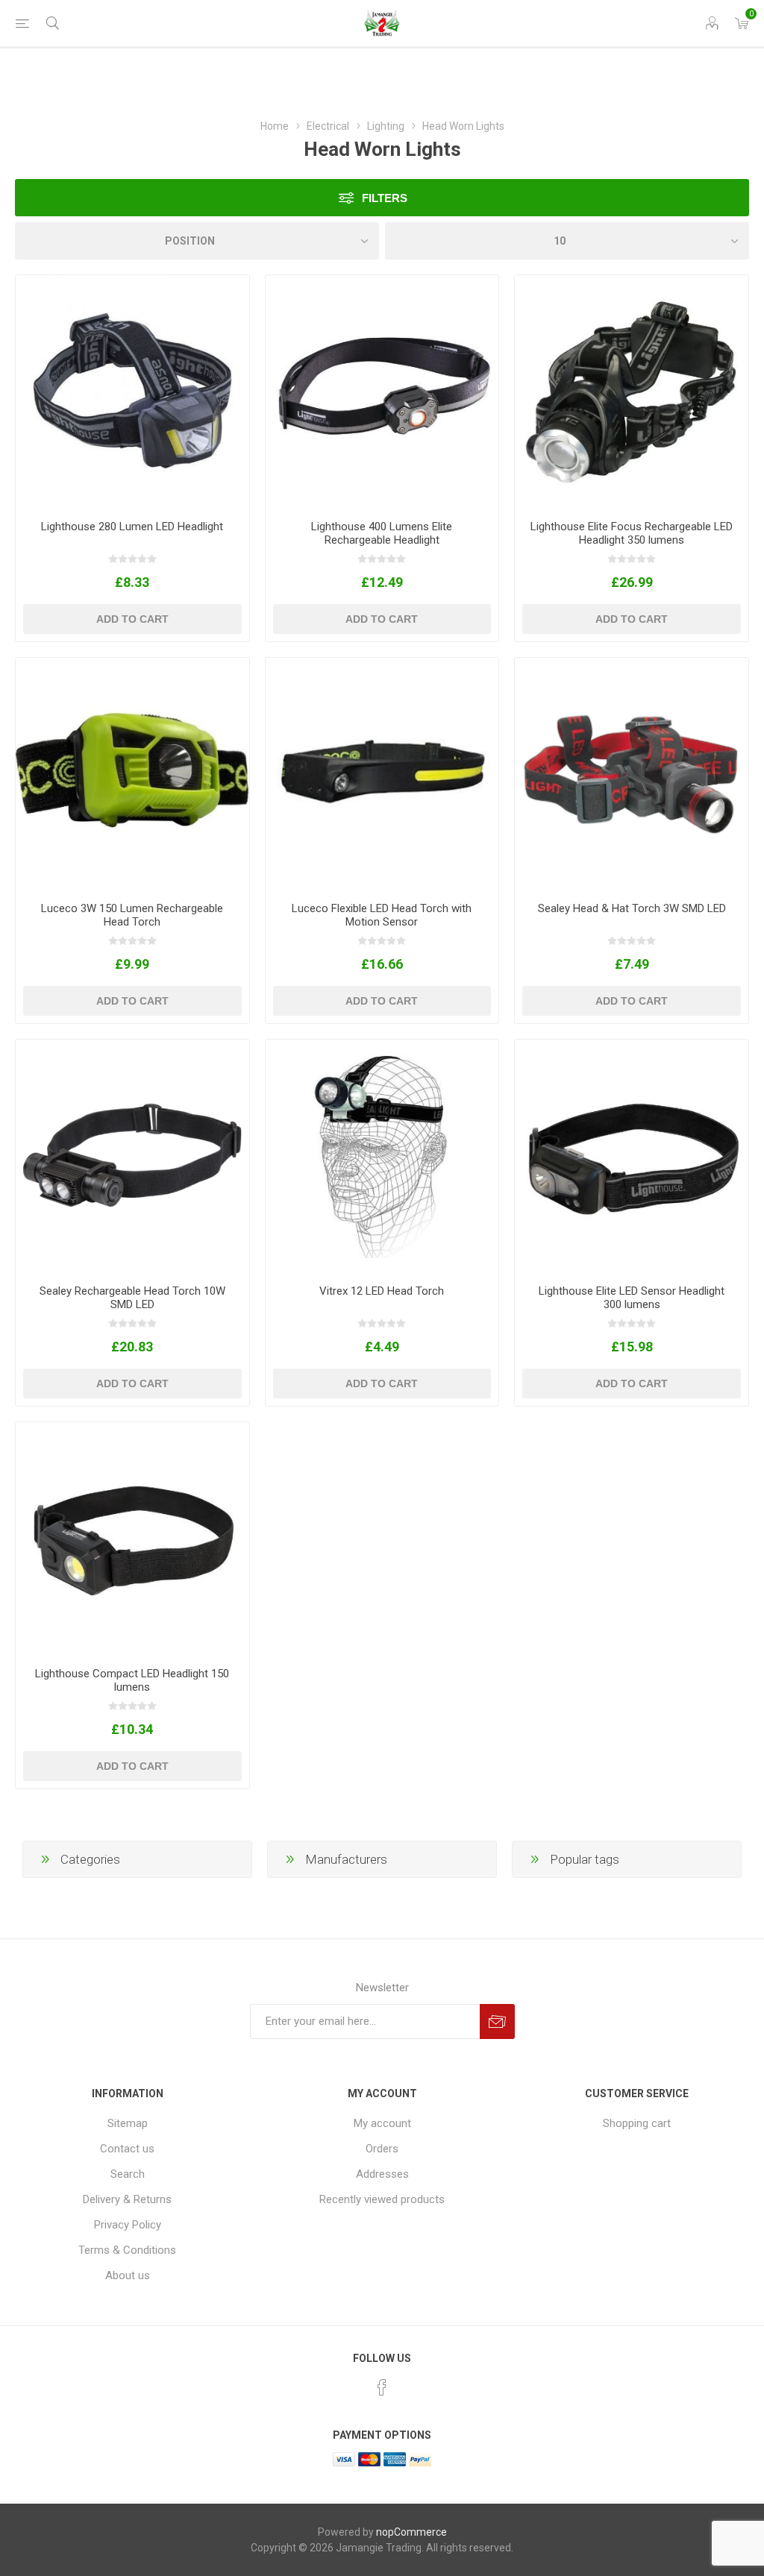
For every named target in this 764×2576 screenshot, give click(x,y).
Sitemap (128, 2123)
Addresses (382, 2174)
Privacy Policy (128, 2225)
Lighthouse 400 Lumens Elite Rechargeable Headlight (382, 533)
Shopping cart (637, 2123)
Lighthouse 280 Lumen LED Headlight (132, 527)
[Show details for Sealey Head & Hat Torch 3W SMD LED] (632, 775)
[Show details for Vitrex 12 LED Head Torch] (382, 1156)
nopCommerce (411, 2532)
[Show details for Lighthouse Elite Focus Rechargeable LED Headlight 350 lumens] (632, 392)
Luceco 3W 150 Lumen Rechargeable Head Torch (132, 915)
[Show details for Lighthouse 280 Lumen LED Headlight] (132, 392)
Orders (382, 2149)
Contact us (127, 2149)
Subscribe (497, 2021)
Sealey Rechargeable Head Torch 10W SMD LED (132, 1298)
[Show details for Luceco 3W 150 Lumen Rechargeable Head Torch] (132, 775)
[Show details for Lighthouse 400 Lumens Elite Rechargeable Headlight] (382, 392)
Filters (385, 198)
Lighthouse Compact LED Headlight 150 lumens (132, 1680)
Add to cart (132, 619)
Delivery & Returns (127, 2199)
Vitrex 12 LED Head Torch (382, 1291)
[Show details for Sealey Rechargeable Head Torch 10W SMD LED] (132, 1156)
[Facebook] (382, 2387)
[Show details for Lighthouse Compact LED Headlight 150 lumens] (132, 1539)
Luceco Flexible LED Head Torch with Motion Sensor (382, 915)
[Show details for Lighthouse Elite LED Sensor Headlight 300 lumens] (632, 1156)
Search (128, 2174)
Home (275, 126)
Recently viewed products (382, 2199)
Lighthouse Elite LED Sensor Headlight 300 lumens (632, 1298)
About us (128, 2275)
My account (382, 2123)
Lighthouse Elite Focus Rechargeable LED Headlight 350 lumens (632, 533)
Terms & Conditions (127, 2250)
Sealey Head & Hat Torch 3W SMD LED (632, 908)
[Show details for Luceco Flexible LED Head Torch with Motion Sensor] (382, 775)
